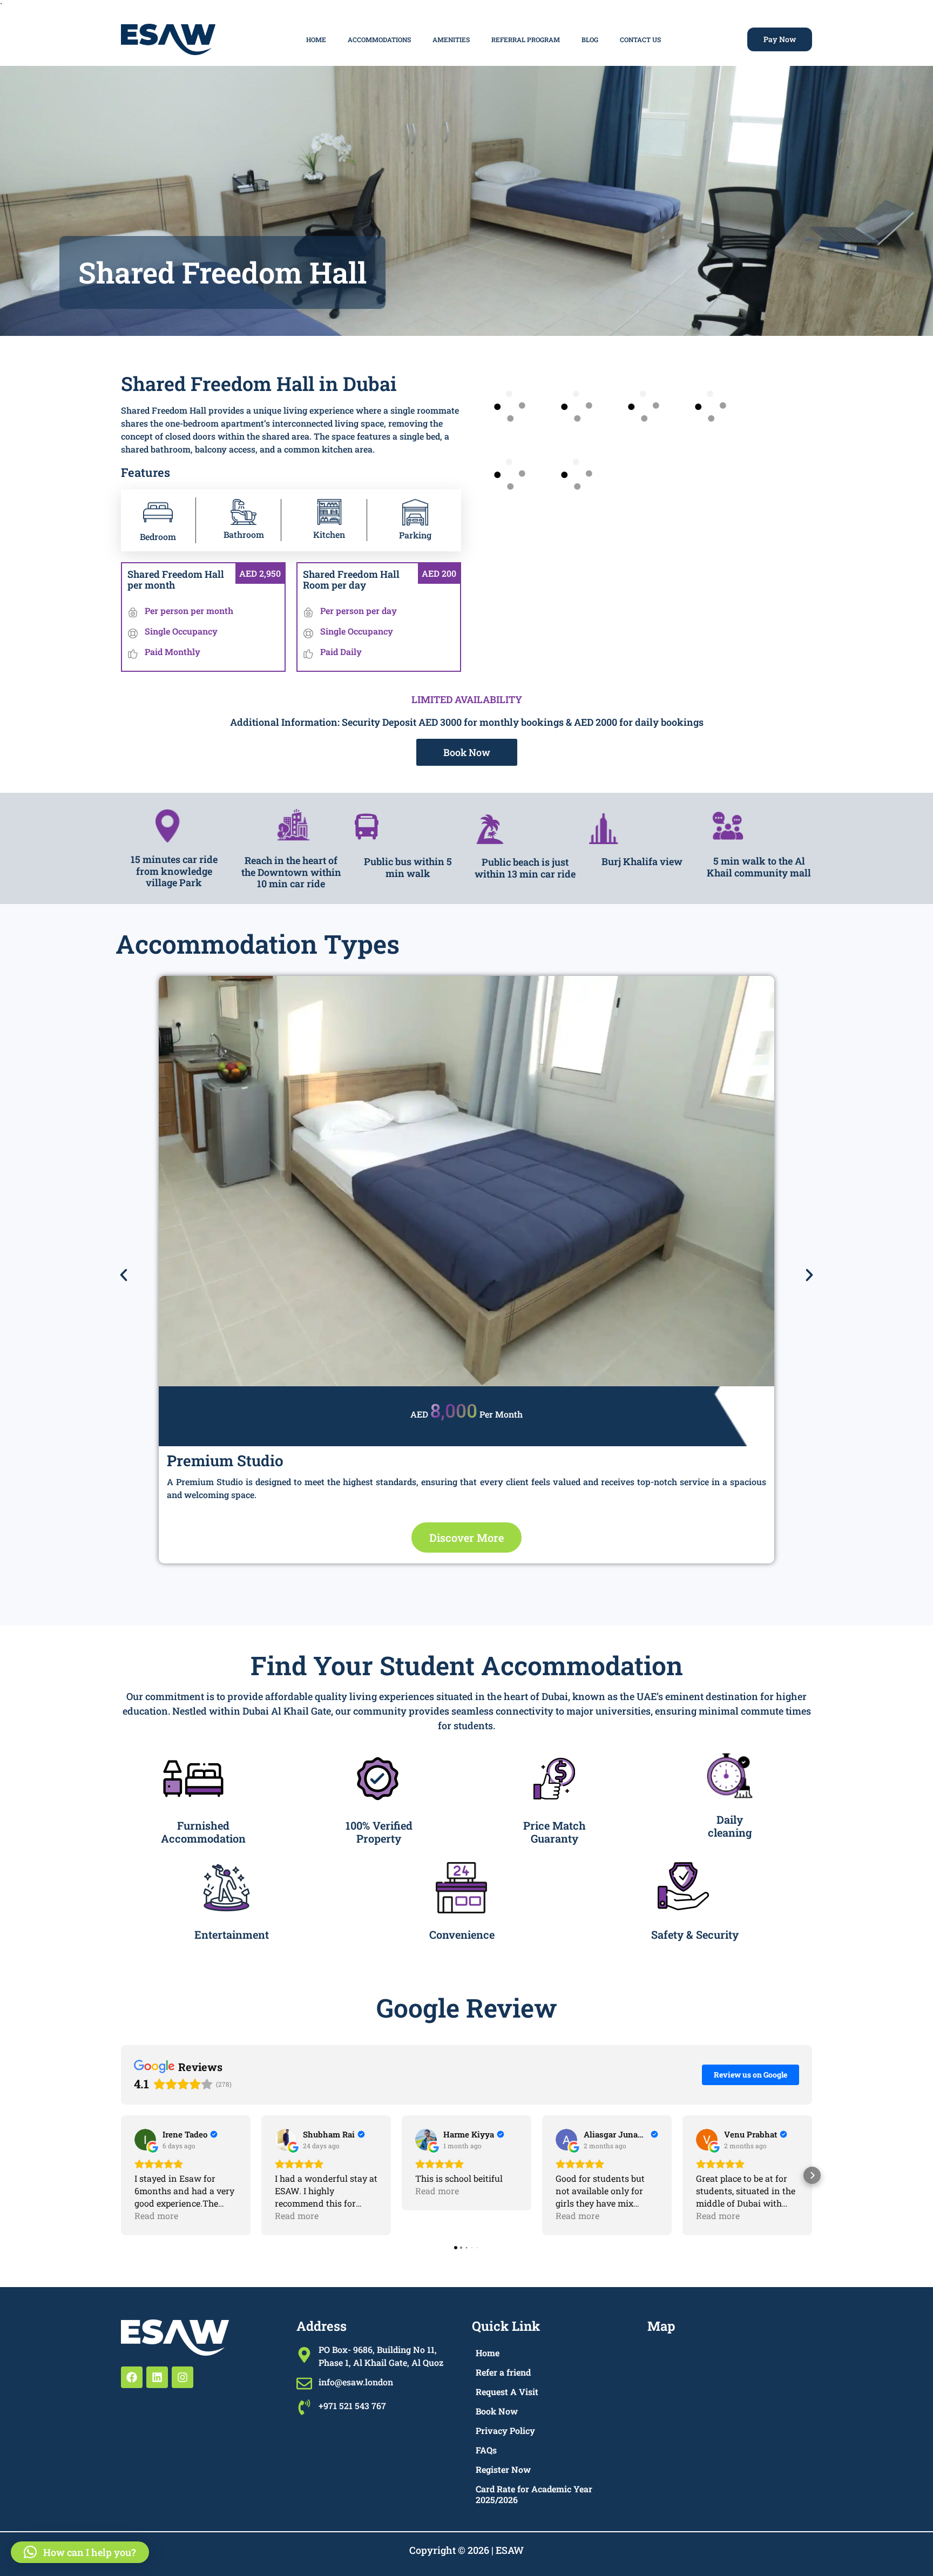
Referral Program (526, 39)
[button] (124, 1275)
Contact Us (640, 39)
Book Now (497, 2411)
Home (316, 39)
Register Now (503, 2469)
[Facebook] (132, 2377)
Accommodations (379, 39)
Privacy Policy (505, 2430)
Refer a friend (503, 2372)
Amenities (451, 39)
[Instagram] (182, 2377)
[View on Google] (145, 2140)
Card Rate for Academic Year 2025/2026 (534, 2494)
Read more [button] (156, 2216)
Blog (590, 39)
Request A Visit (507, 2392)
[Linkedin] (157, 2377)
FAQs (486, 2450)
